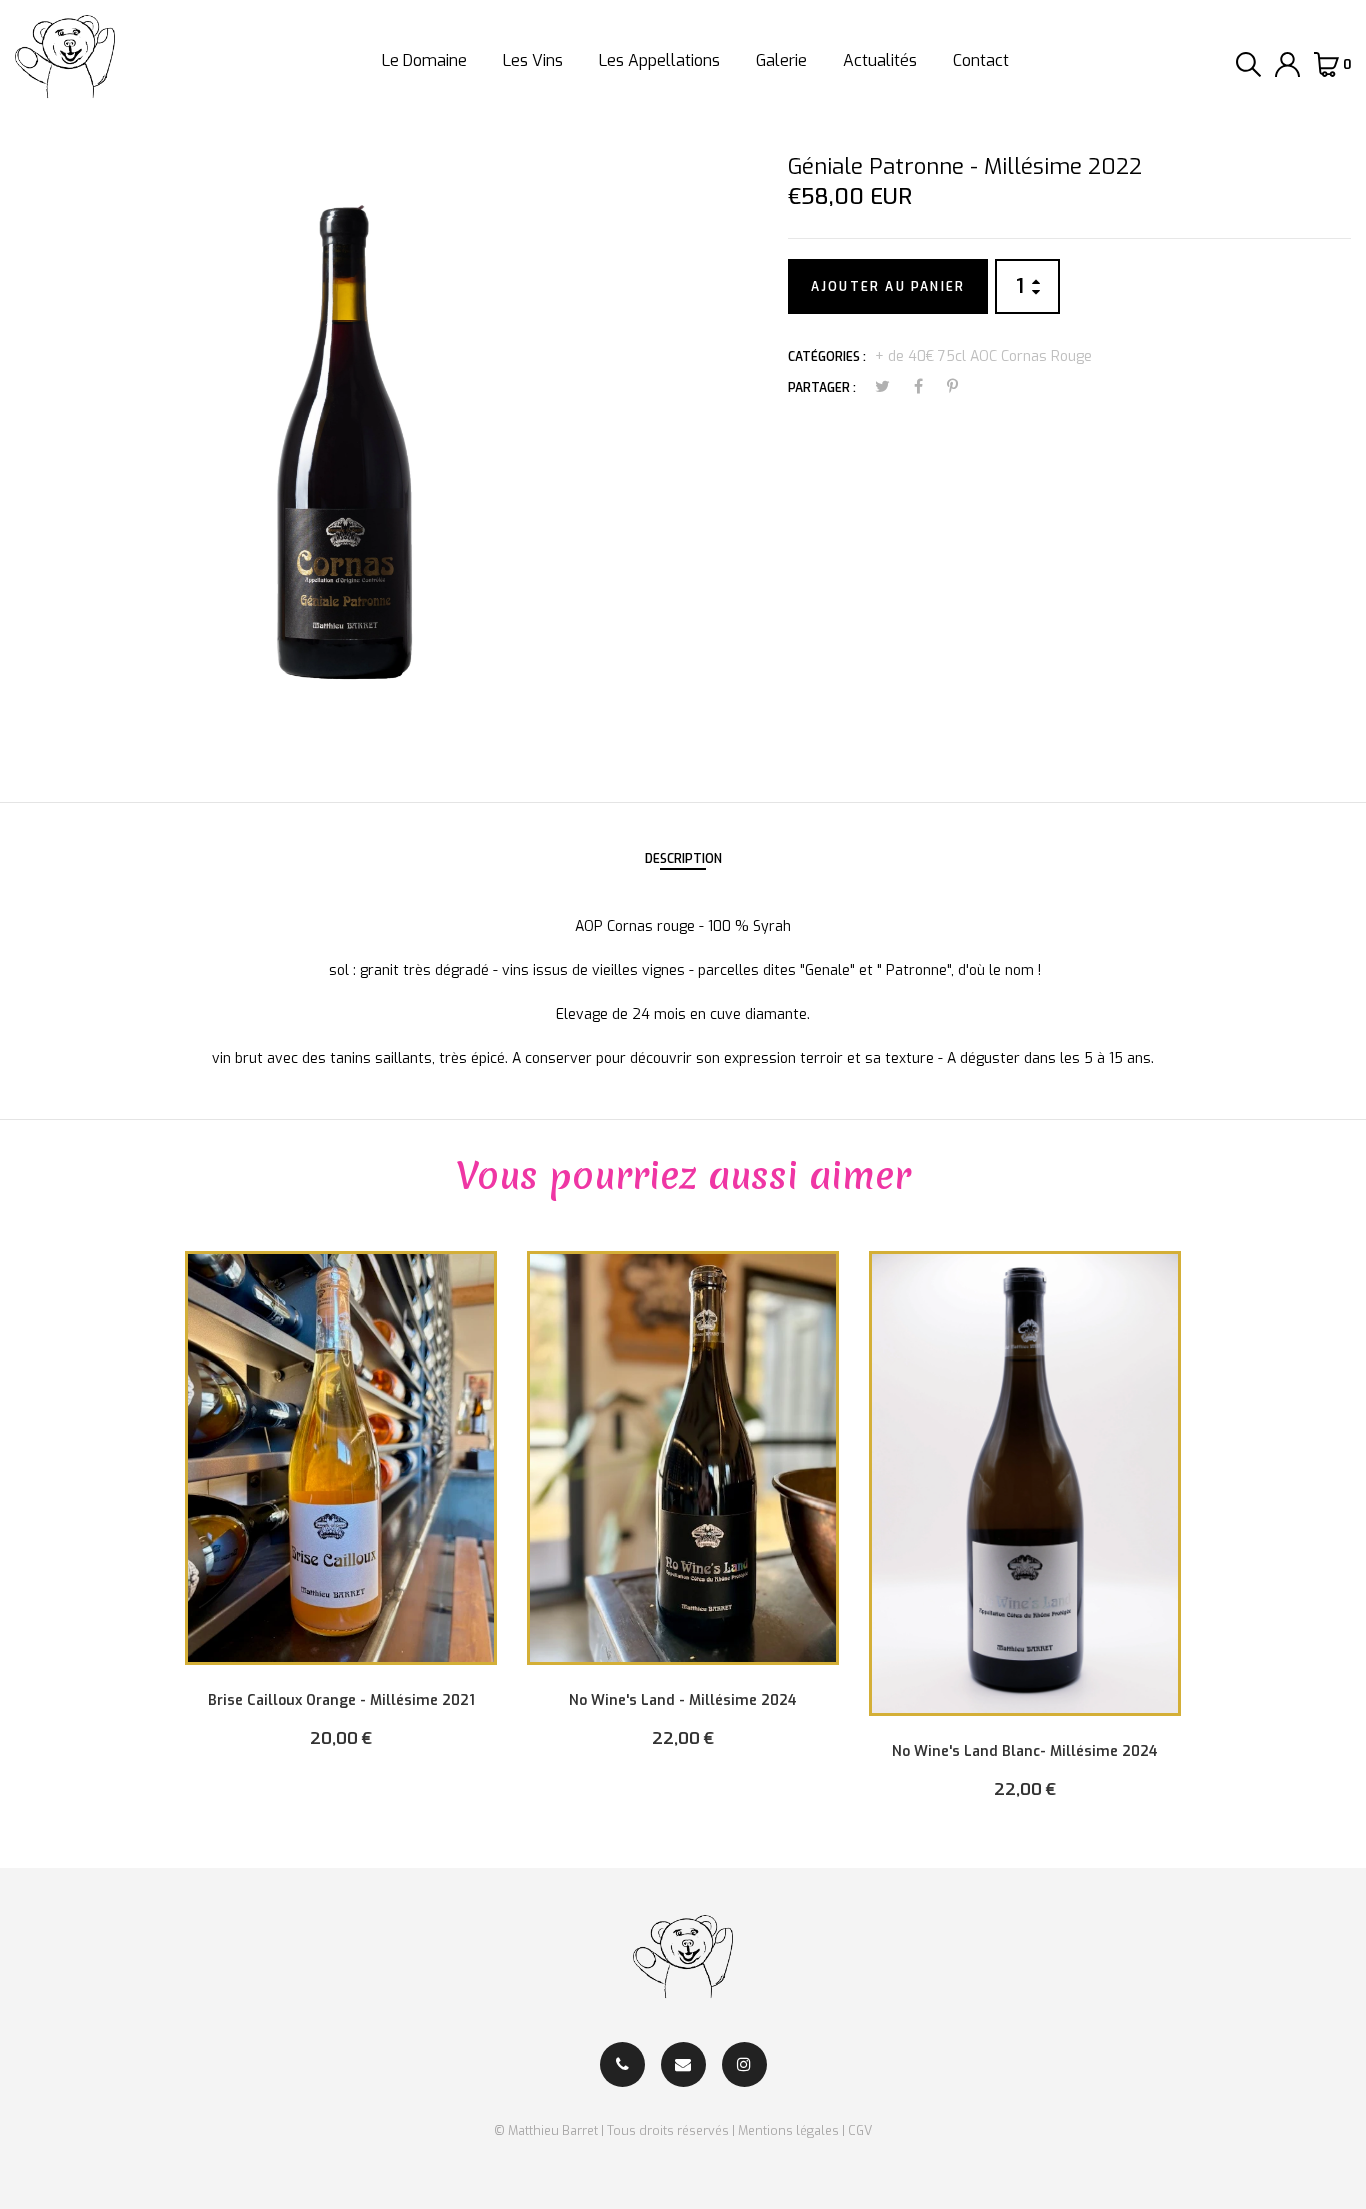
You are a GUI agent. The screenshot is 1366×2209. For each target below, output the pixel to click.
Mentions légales (788, 2130)
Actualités (880, 60)
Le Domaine (424, 60)
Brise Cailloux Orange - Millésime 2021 (341, 1700)
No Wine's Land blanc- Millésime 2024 (1025, 1751)
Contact (981, 60)
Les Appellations (659, 60)
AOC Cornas (1008, 356)
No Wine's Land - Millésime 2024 (683, 1700)
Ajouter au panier (888, 287)
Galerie (781, 60)
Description (683, 859)
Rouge (1071, 356)
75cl (952, 356)
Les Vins (533, 60)
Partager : (822, 388)
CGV (860, 2130)
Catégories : (827, 357)
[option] (341, 1514)
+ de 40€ (904, 356)
